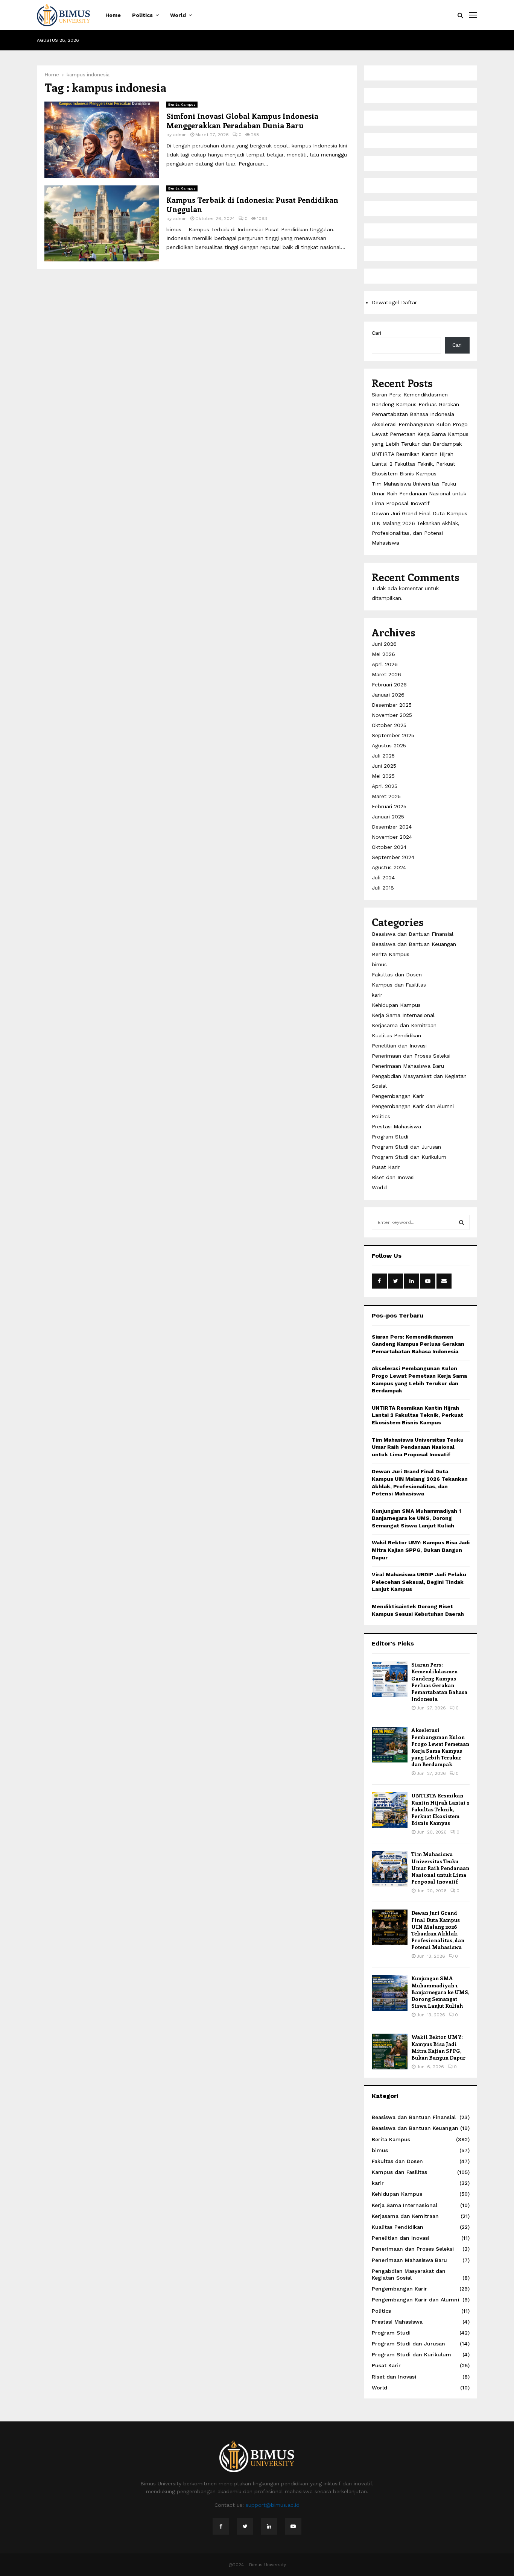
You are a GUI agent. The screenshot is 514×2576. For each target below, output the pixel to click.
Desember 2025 (392, 705)
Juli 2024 (383, 877)
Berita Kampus (182, 104)
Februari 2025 (389, 806)
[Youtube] (293, 2526)
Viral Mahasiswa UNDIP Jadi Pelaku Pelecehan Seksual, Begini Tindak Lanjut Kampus (419, 1582)
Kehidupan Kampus (396, 1005)
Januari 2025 (388, 817)
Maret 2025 (386, 796)
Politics (142, 15)
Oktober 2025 (389, 725)
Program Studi (390, 1137)
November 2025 (392, 715)
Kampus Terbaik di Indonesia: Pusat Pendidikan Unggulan (252, 204)
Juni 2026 (384, 644)
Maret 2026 (386, 674)
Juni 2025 (384, 766)
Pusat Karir (386, 1167)
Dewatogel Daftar (394, 302)
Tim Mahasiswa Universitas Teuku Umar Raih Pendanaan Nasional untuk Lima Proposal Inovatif (419, 493)
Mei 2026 (383, 654)
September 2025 (393, 735)
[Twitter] (245, 2526)
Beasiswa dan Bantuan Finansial (413, 934)
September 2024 (393, 857)
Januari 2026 (388, 695)
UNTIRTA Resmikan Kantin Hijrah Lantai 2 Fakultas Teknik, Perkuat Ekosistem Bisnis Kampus (414, 464)
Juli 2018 (383, 888)
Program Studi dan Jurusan (406, 1147)
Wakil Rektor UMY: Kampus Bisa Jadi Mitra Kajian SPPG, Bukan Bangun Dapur (421, 1550)
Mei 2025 (383, 776)
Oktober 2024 (389, 847)
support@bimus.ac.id (273, 2505)
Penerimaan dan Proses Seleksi (411, 1056)
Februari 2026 (389, 685)
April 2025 (385, 786)
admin (180, 135)
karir (377, 995)
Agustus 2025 (389, 745)
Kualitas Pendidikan (396, 1035)
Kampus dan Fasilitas (399, 985)
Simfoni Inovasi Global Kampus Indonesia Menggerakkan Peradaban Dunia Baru (242, 120)
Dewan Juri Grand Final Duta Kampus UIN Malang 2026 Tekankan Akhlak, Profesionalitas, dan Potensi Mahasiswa (438, 1930)
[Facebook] (221, 2526)
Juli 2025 (383, 756)
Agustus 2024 (389, 867)
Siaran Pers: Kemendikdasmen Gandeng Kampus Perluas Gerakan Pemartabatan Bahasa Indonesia (415, 404)
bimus (379, 964)
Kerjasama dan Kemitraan (404, 1025)
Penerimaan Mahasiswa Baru (408, 1066)
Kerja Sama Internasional (403, 1015)
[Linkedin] (269, 2526)
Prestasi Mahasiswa (396, 1126)
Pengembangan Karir (398, 1096)
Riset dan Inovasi (393, 1177)
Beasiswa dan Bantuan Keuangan (414, 944)
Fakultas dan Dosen (397, 975)
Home (113, 15)
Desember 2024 (392, 827)
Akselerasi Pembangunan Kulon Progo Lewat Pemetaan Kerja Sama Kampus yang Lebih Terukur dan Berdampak (420, 434)
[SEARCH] (462, 1222)
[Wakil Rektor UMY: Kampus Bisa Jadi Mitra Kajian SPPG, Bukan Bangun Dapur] (390, 2052)
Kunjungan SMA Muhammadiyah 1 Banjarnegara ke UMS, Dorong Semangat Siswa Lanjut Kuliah (416, 1518)
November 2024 (392, 837)
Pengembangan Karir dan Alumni (413, 1106)
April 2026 (385, 664)
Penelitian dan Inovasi (399, 1046)
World (178, 15)
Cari (376, 333)
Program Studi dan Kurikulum (409, 1157)
